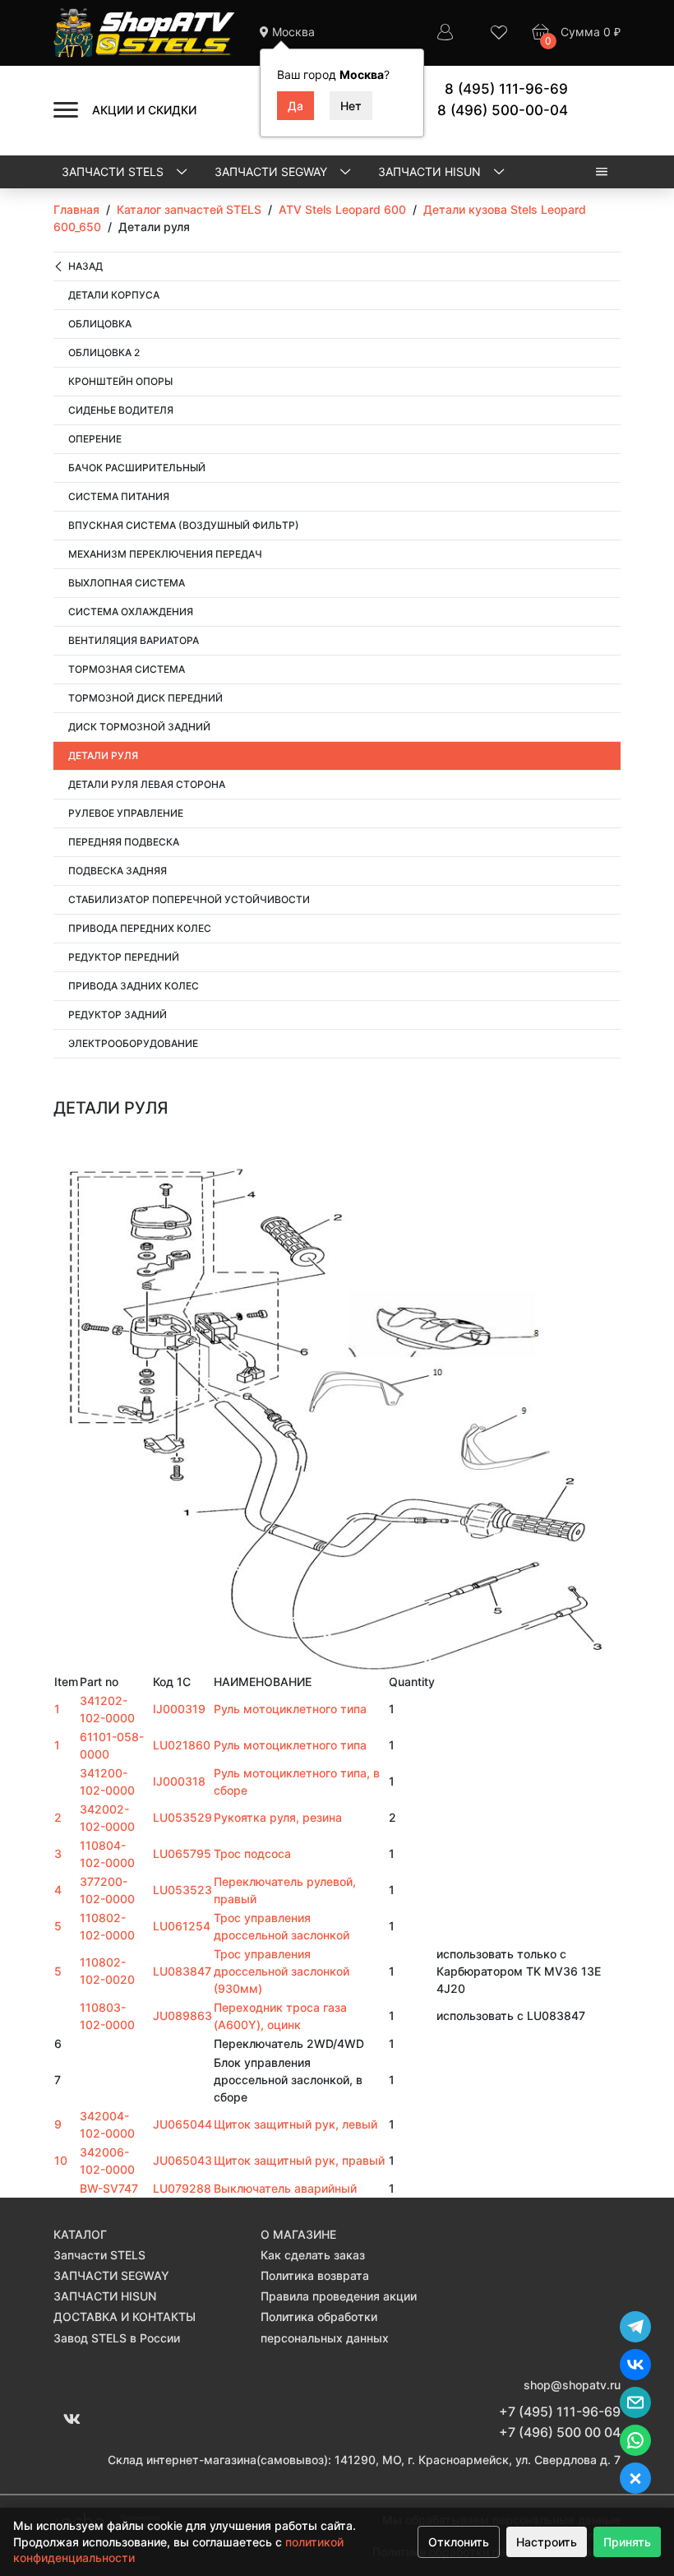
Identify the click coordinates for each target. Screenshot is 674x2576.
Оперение (95, 439)
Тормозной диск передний (145, 698)
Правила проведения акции (339, 2296)
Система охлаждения (131, 612)
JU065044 (182, 2124)
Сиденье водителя (121, 410)
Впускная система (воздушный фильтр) (184, 525)
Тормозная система (127, 669)
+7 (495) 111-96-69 (560, 2412)
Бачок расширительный (137, 468)
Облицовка (100, 324)
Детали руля (103, 755)
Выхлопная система (127, 583)
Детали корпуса (114, 295)
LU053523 (182, 1890)
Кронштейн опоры (120, 381)
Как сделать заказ (313, 2255)
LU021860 (182, 1745)
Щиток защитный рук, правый (299, 2160)
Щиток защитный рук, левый (295, 2124)
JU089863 (182, 2015)
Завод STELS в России (117, 2338)
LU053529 (182, 1817)
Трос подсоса (252, 1853)
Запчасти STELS (114, 171)
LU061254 (182, 1926)
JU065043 (182, 2160)
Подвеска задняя (118, 871)
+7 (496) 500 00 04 (560, 2432)
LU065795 (182, 1853)
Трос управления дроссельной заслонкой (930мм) (282, 1971)
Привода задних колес (134, 986)
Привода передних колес (140, 928)
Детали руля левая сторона (147, 784)
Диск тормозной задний (139, 727)
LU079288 (182, 2188)
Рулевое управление (126, 813)
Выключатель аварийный (285, 2188)
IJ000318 (179, 1781)
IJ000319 (179, 1709)
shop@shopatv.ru (572, 2385)
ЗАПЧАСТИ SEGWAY (272, 171)
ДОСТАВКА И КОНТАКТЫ (125, 2317)
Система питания (119, 496)
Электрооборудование (133, 1043)
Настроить (547, 2542)
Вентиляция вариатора (134, 640)
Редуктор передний (124, 957)
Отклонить (459, 2542)
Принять (627, 2542)
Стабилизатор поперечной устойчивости (189, 899)
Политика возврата (315, 2275)
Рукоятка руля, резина (278, 1817)
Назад (85, 266)
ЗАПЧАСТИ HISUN (431, 171)
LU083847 (182, 1971)
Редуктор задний (118, 1015)
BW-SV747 (109, 2188)
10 (61, 2160)
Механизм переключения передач (165, 554)
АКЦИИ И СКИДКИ (144, 110)
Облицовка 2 (104, 352)
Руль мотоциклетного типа (290, 1709)
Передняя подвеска (124, 842)
